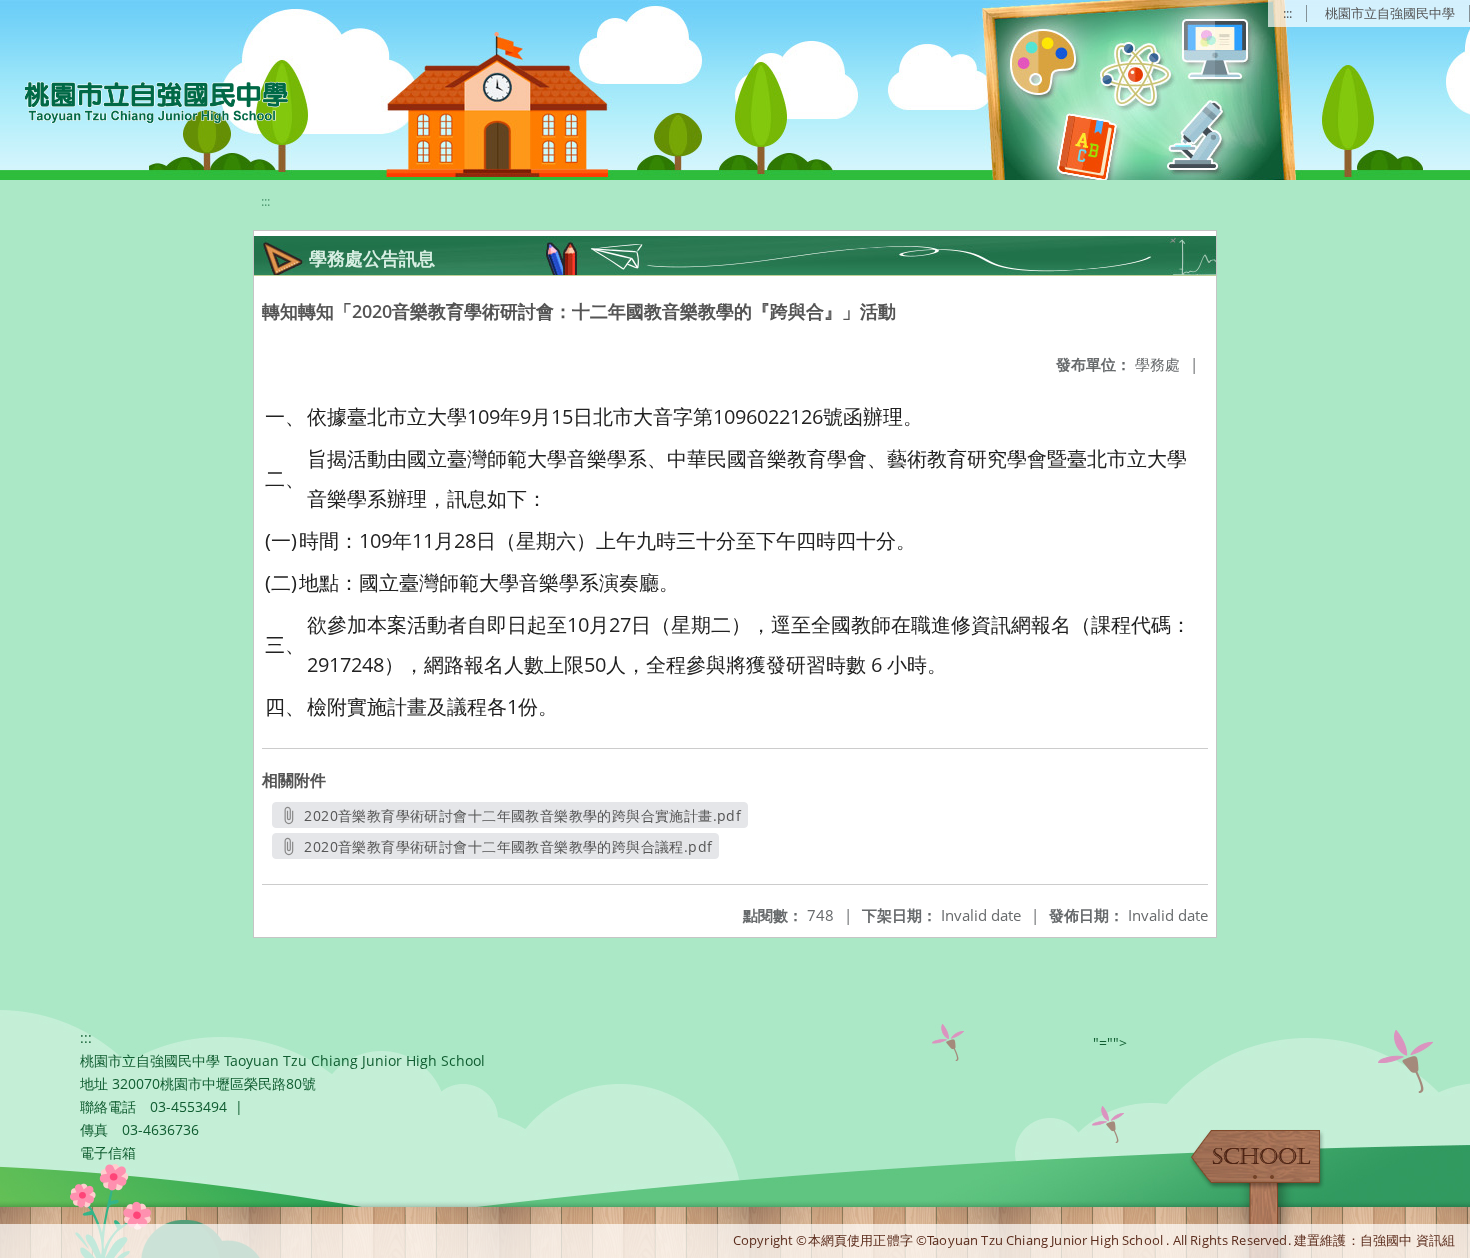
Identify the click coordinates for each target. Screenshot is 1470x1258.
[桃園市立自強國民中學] (146, 100)
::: (1287, 13)
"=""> (1110, 1042)
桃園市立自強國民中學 (1390, 13)
